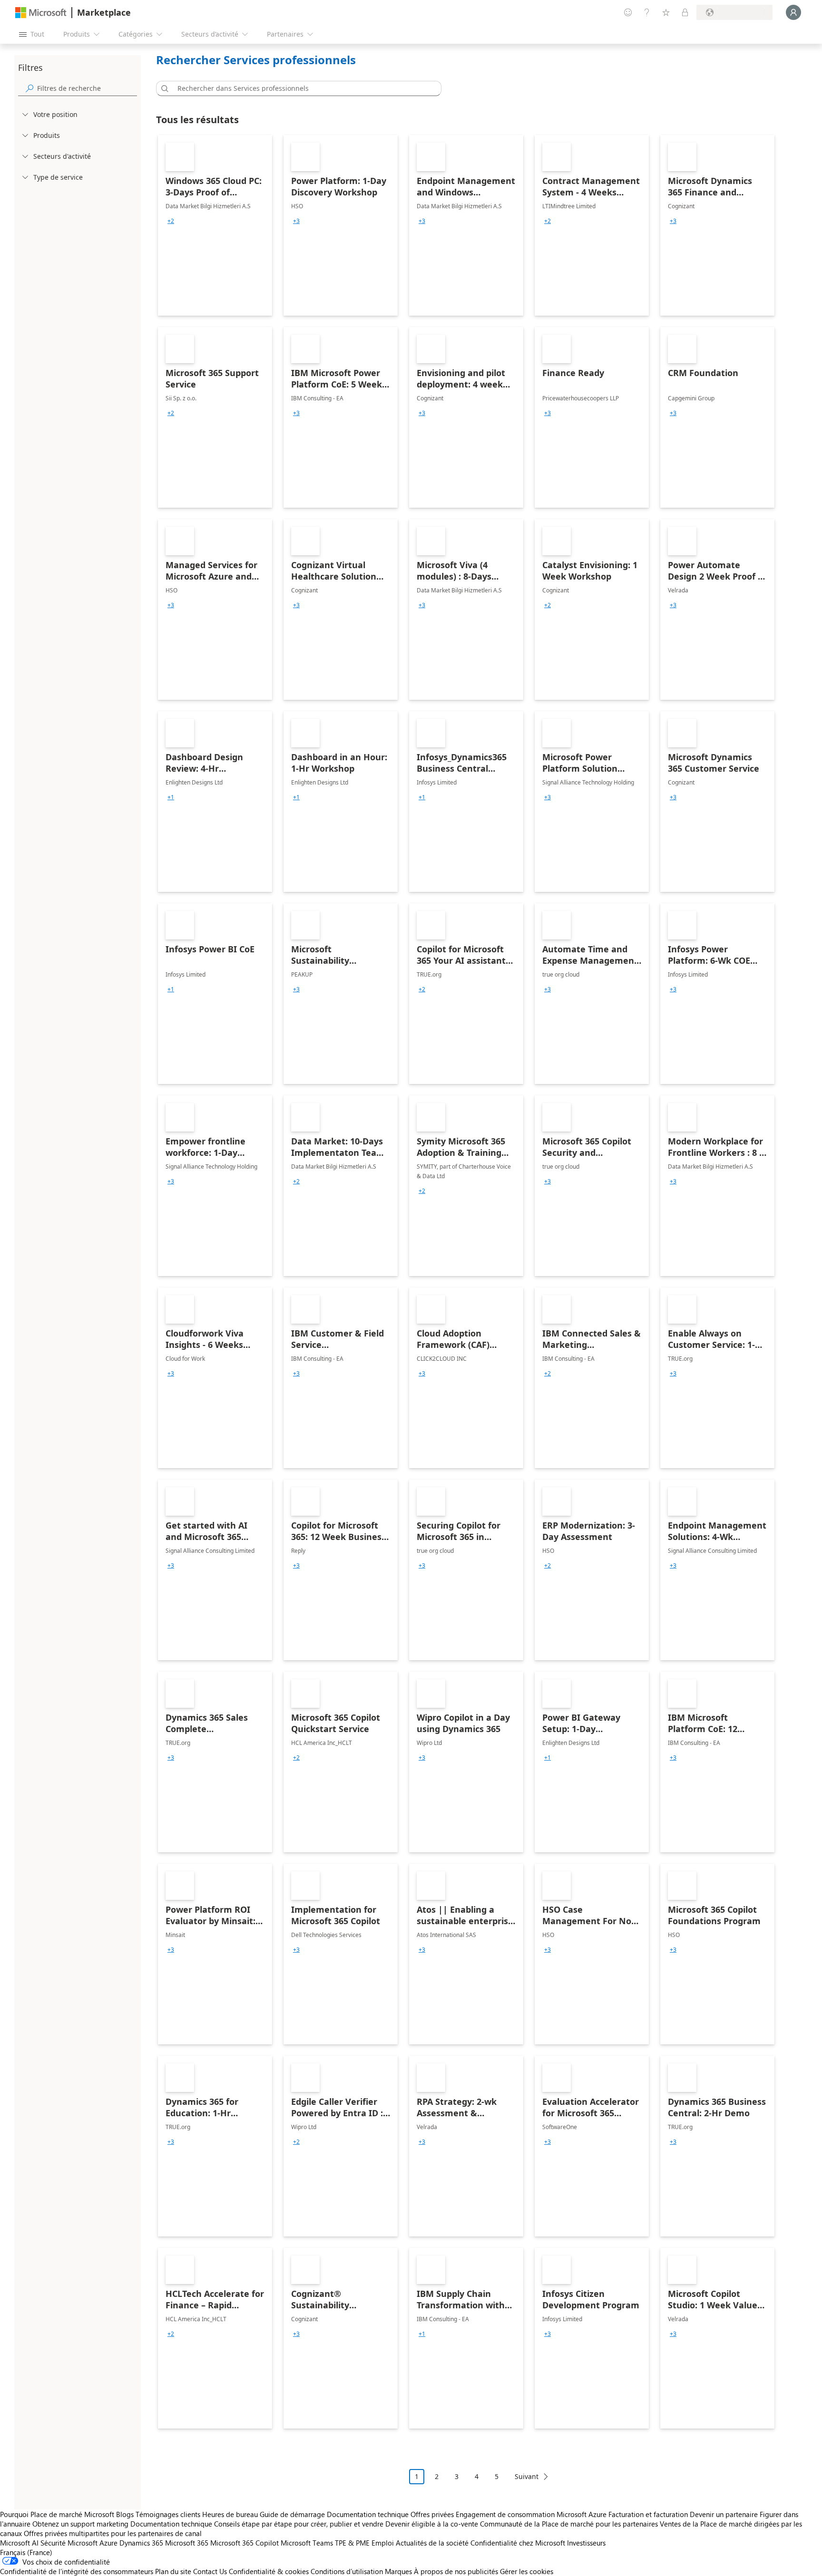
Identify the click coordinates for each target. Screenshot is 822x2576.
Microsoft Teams (307, 2543)
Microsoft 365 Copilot (245, 2543)
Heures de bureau (230, 2514)
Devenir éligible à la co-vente (432, 2524)
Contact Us (210, 2571)
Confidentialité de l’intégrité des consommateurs (77, 2571)
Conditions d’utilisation (347, 2571)
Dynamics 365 (141, 2543)
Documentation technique (368, 2514)
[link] (215, 225)
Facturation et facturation (648, 2514)
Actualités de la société (432, 2543)
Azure (108, 2543)
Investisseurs (586, 2543)
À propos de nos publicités (456, 2571)
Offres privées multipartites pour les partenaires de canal (113, 2533)
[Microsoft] (41, 13)
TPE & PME (352, 2543)
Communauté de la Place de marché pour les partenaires (569, 2524)
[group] (171, 221)
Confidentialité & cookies (269, 2571)
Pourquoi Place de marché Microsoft (57, 2514)
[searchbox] (87, 88)
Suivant (527, 2476)
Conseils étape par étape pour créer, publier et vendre (299, 2524)
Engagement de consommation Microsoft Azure (532, 2514)
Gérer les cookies (527, 2571)
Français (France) (26, 2552)
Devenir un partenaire (724, 2514)
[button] (163, 88)
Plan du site (173, 2571)
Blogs (125, 2514)
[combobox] (302, 88)
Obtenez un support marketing (80, 2524)
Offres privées (432, 2514)
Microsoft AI (19, 2543)
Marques (398, 2571)
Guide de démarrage (292, 2514)
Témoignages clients (168, 2514)
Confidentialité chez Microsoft (518, 2543)
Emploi (383, 2543)
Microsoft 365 (187, 2543)
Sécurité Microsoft (69, 2543)
